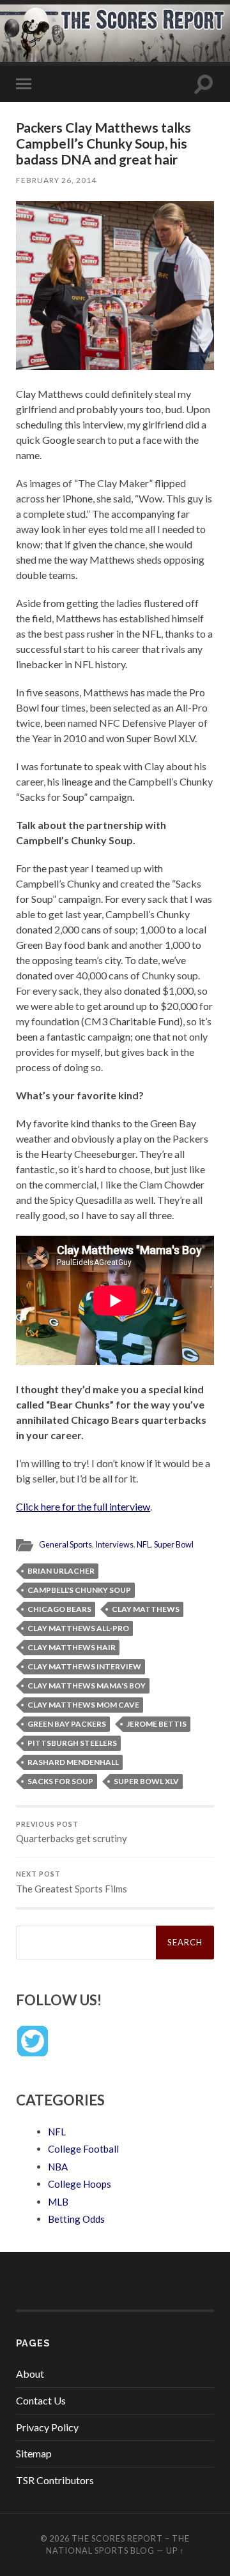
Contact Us (41, 2400)
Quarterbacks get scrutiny (72, 1833)
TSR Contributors (55, 2480)
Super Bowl (174, 1544)
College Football (83, 2149)
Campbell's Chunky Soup (79, 1590)
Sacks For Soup (60, 1781)
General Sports (65, 1544)
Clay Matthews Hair (72, 1647)
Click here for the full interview (83, 1506)
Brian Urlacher (61, 1571)
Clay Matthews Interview (84, 1666)
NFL (144, 1544)
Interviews (114, 1544)
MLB (58, 2202)
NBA (58, 2167)
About (30, 2374)
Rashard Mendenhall (73, 1762)
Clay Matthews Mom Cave (83, 1705)
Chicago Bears (59, 1609)
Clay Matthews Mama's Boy (87, 1686)
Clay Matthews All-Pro (78, 1628)
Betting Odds (76, 2219)
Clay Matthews (146, 1609)
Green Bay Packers (67, 1724)
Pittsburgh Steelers (72, 1743)
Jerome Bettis (157, 1724)
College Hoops (80, 2184)
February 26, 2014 (56, 180)
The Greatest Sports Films (72, 1882)
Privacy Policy (47, 2427)
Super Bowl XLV (146, 1781)
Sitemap (34, 2453)
